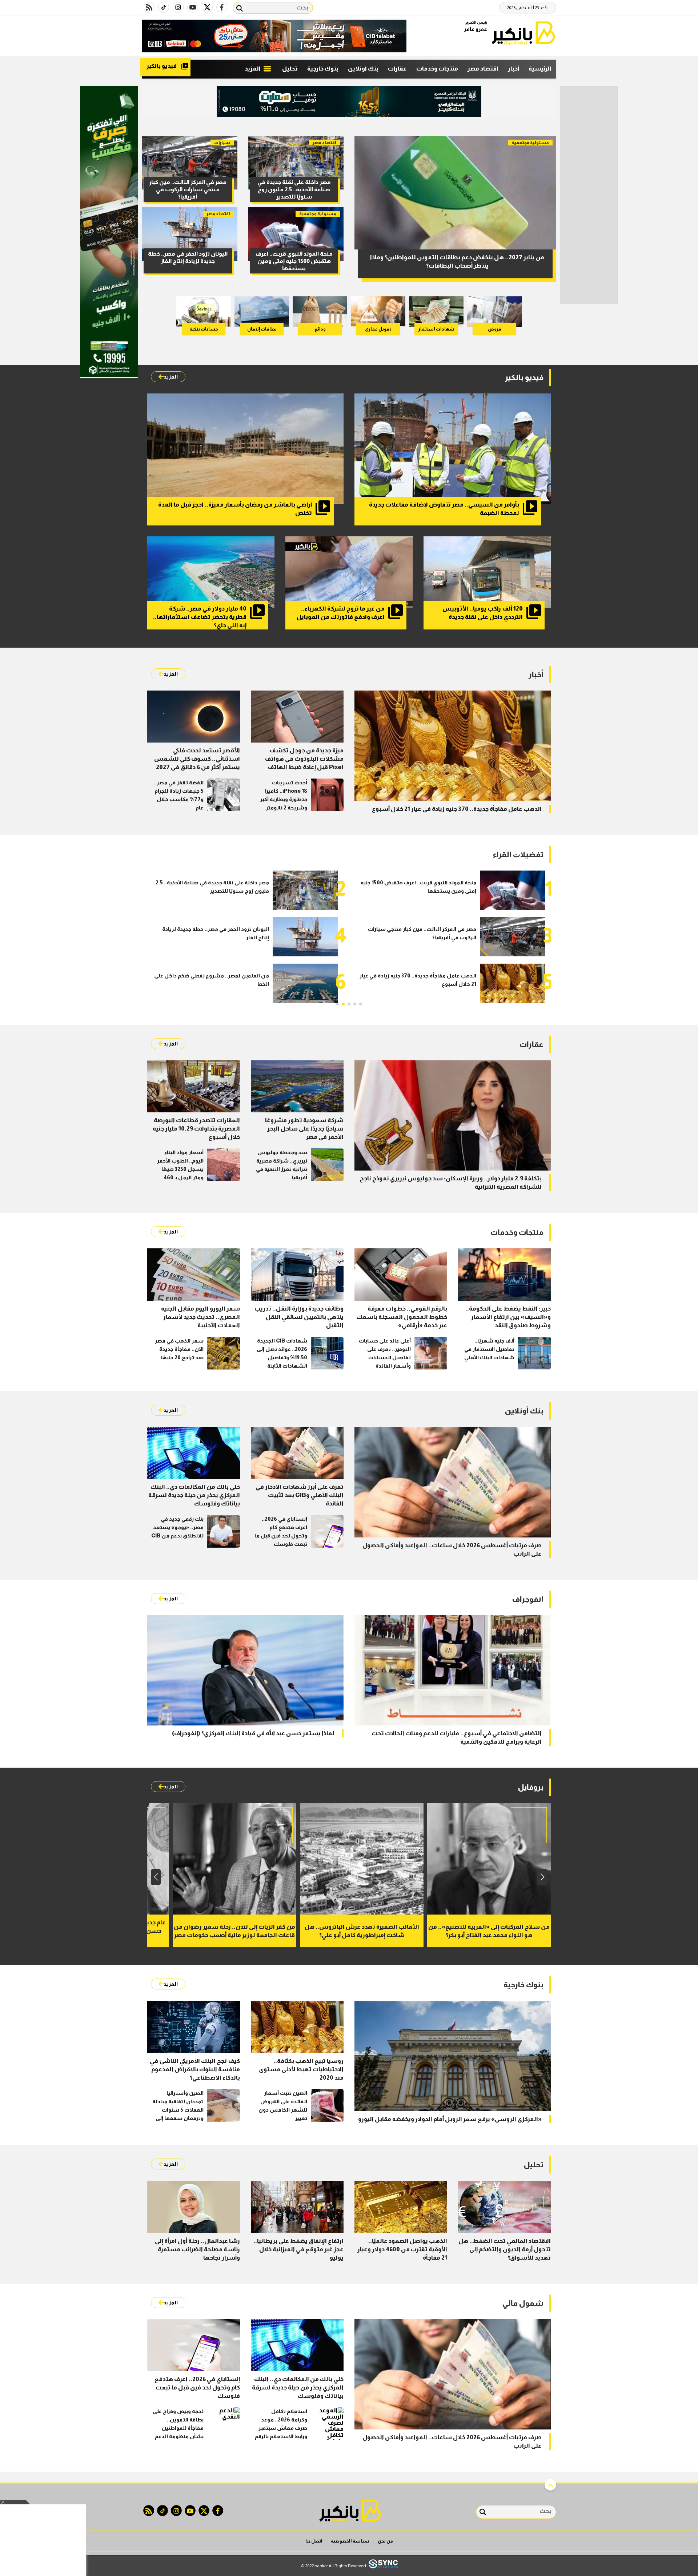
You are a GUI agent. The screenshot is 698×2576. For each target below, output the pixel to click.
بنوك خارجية (323, 69)
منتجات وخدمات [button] (437, 69)
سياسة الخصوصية (350, 2541)
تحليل (290, 69)
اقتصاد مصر (483, 69)
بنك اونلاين (363, 69)
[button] (361, 1004)
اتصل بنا (314, 2541)
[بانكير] (523, 33)
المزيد (253, 69)
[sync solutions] (383, 2566)
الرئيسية (540, 69)
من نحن (385, 2541)
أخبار (514, 69)
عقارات (397, 69)
